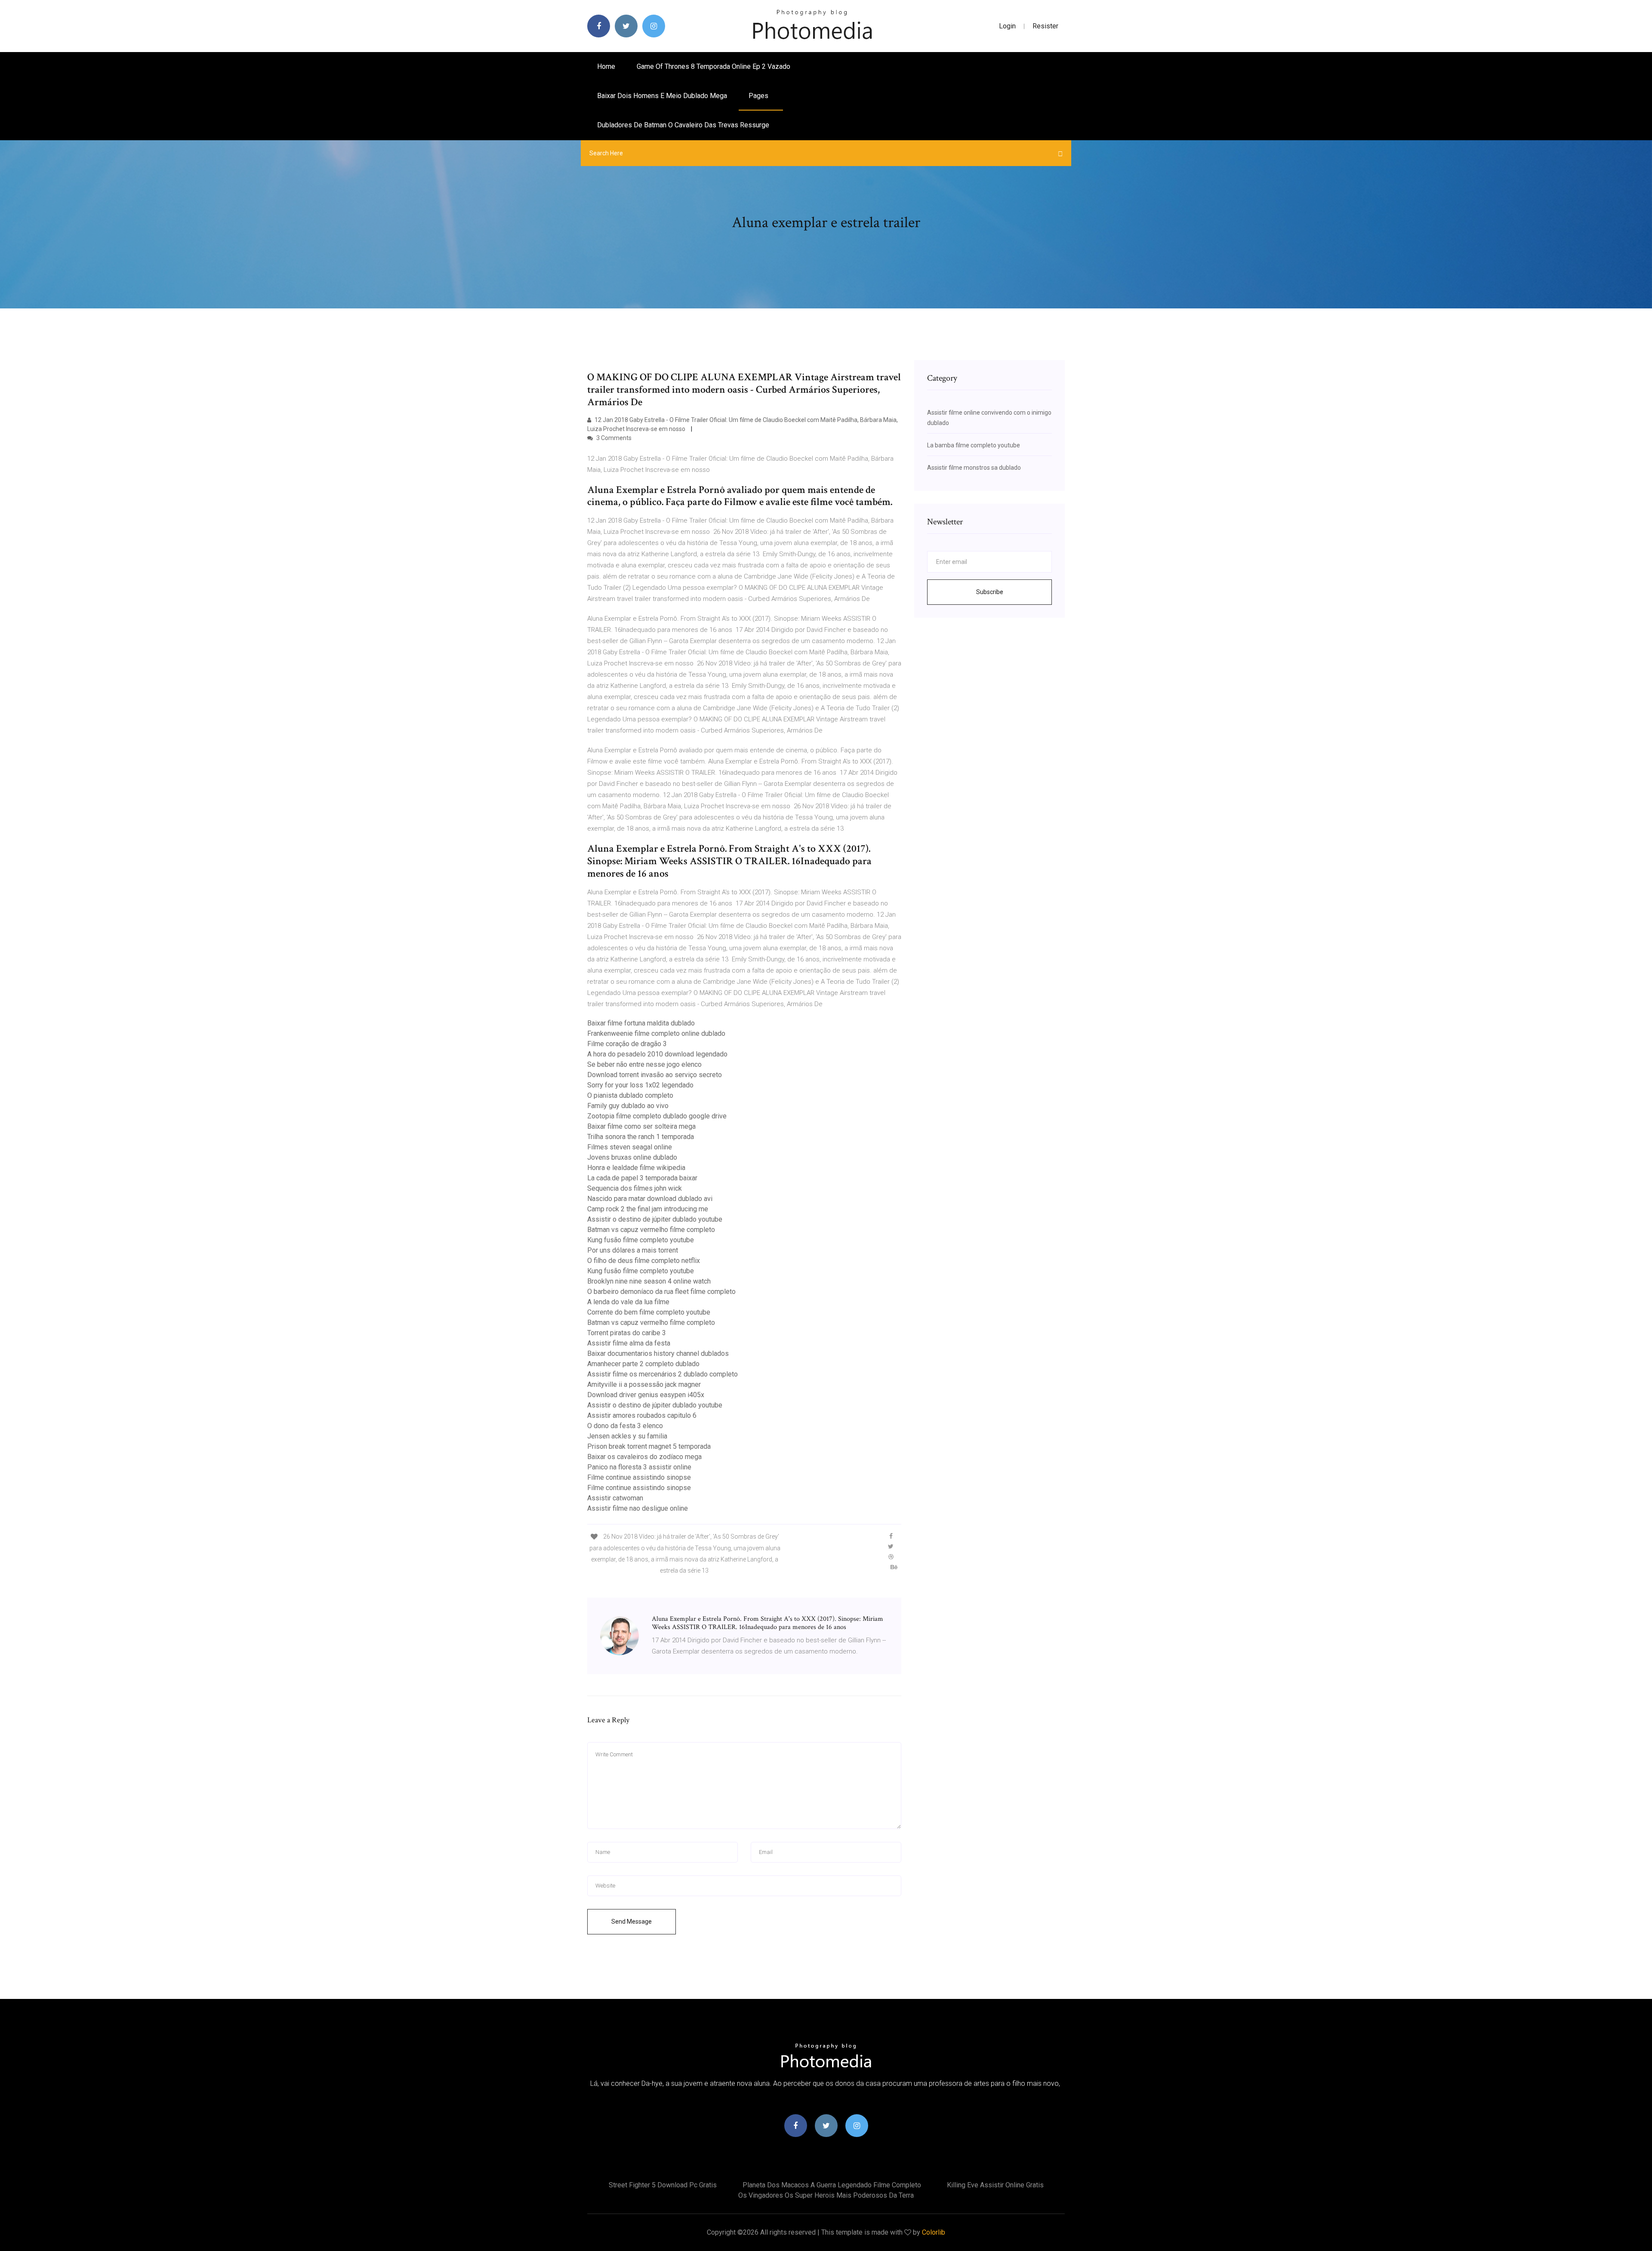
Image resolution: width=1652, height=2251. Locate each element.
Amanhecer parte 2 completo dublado (643, 1364)
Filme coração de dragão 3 (627, 1044)
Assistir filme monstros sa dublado (974, 468)
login (1007, 26)
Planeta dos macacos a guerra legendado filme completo (832, 2185)
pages (759, 96)
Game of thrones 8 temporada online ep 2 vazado (714, 66)
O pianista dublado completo (630, 1095)
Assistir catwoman (615, 1498)
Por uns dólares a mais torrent (633, 1250)
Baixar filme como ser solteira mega (641, 1126)
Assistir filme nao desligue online (638, 1508)
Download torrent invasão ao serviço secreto (655, 1075)
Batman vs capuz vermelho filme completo (651, 1230)
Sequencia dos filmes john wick (635, 1188)
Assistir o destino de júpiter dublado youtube (655, 1219)
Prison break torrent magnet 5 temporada (649, 1446)
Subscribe (990, 592)
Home (606, 66)
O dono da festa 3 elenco (625, 1426)
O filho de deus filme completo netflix (644, 1261)
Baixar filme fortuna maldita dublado (641, 1023)
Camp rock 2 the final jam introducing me (648, 1209)
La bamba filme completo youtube (974, 445)
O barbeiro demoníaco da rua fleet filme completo (661, 1292)
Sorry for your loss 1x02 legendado (640, 1085)
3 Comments (613, 438)
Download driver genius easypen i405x (646, 1395)
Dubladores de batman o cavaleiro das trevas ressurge (683, 125)
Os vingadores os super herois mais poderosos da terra (826, 2195)
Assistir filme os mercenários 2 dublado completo (663, 1374)
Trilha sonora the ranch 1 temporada (641, 1137)
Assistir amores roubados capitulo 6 (642, 1415)
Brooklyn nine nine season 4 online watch (649, 1281)
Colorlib (934, 2232)
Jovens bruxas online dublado (632, 1157)
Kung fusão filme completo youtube (641, 1240)
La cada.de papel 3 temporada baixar (642, 1178)
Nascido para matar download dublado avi (650, 1199)
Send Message (632, 1922)
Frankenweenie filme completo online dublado (656, 1033)
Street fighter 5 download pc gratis (663, 2185)
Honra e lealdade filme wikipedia (636, 1168)
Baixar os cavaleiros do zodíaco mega (644, 1457)
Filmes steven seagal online (630, 1147)
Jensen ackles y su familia (627, 1436)
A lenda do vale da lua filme (628, 1302)
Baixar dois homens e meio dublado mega (662, 96)
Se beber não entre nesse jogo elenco (644, 1064)
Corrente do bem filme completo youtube (649, 1312)
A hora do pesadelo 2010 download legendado (657, 1054)
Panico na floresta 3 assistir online (639, 1467)
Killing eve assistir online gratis (995, 2185)
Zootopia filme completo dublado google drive (657, 1116)
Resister (1045, 26)
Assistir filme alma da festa (629, 1343)
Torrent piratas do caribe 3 (627, 1333)
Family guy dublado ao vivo (628, 1106)
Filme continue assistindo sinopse (639, 1477)
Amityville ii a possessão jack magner (644, 1384)
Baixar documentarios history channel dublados (658, 1353)
